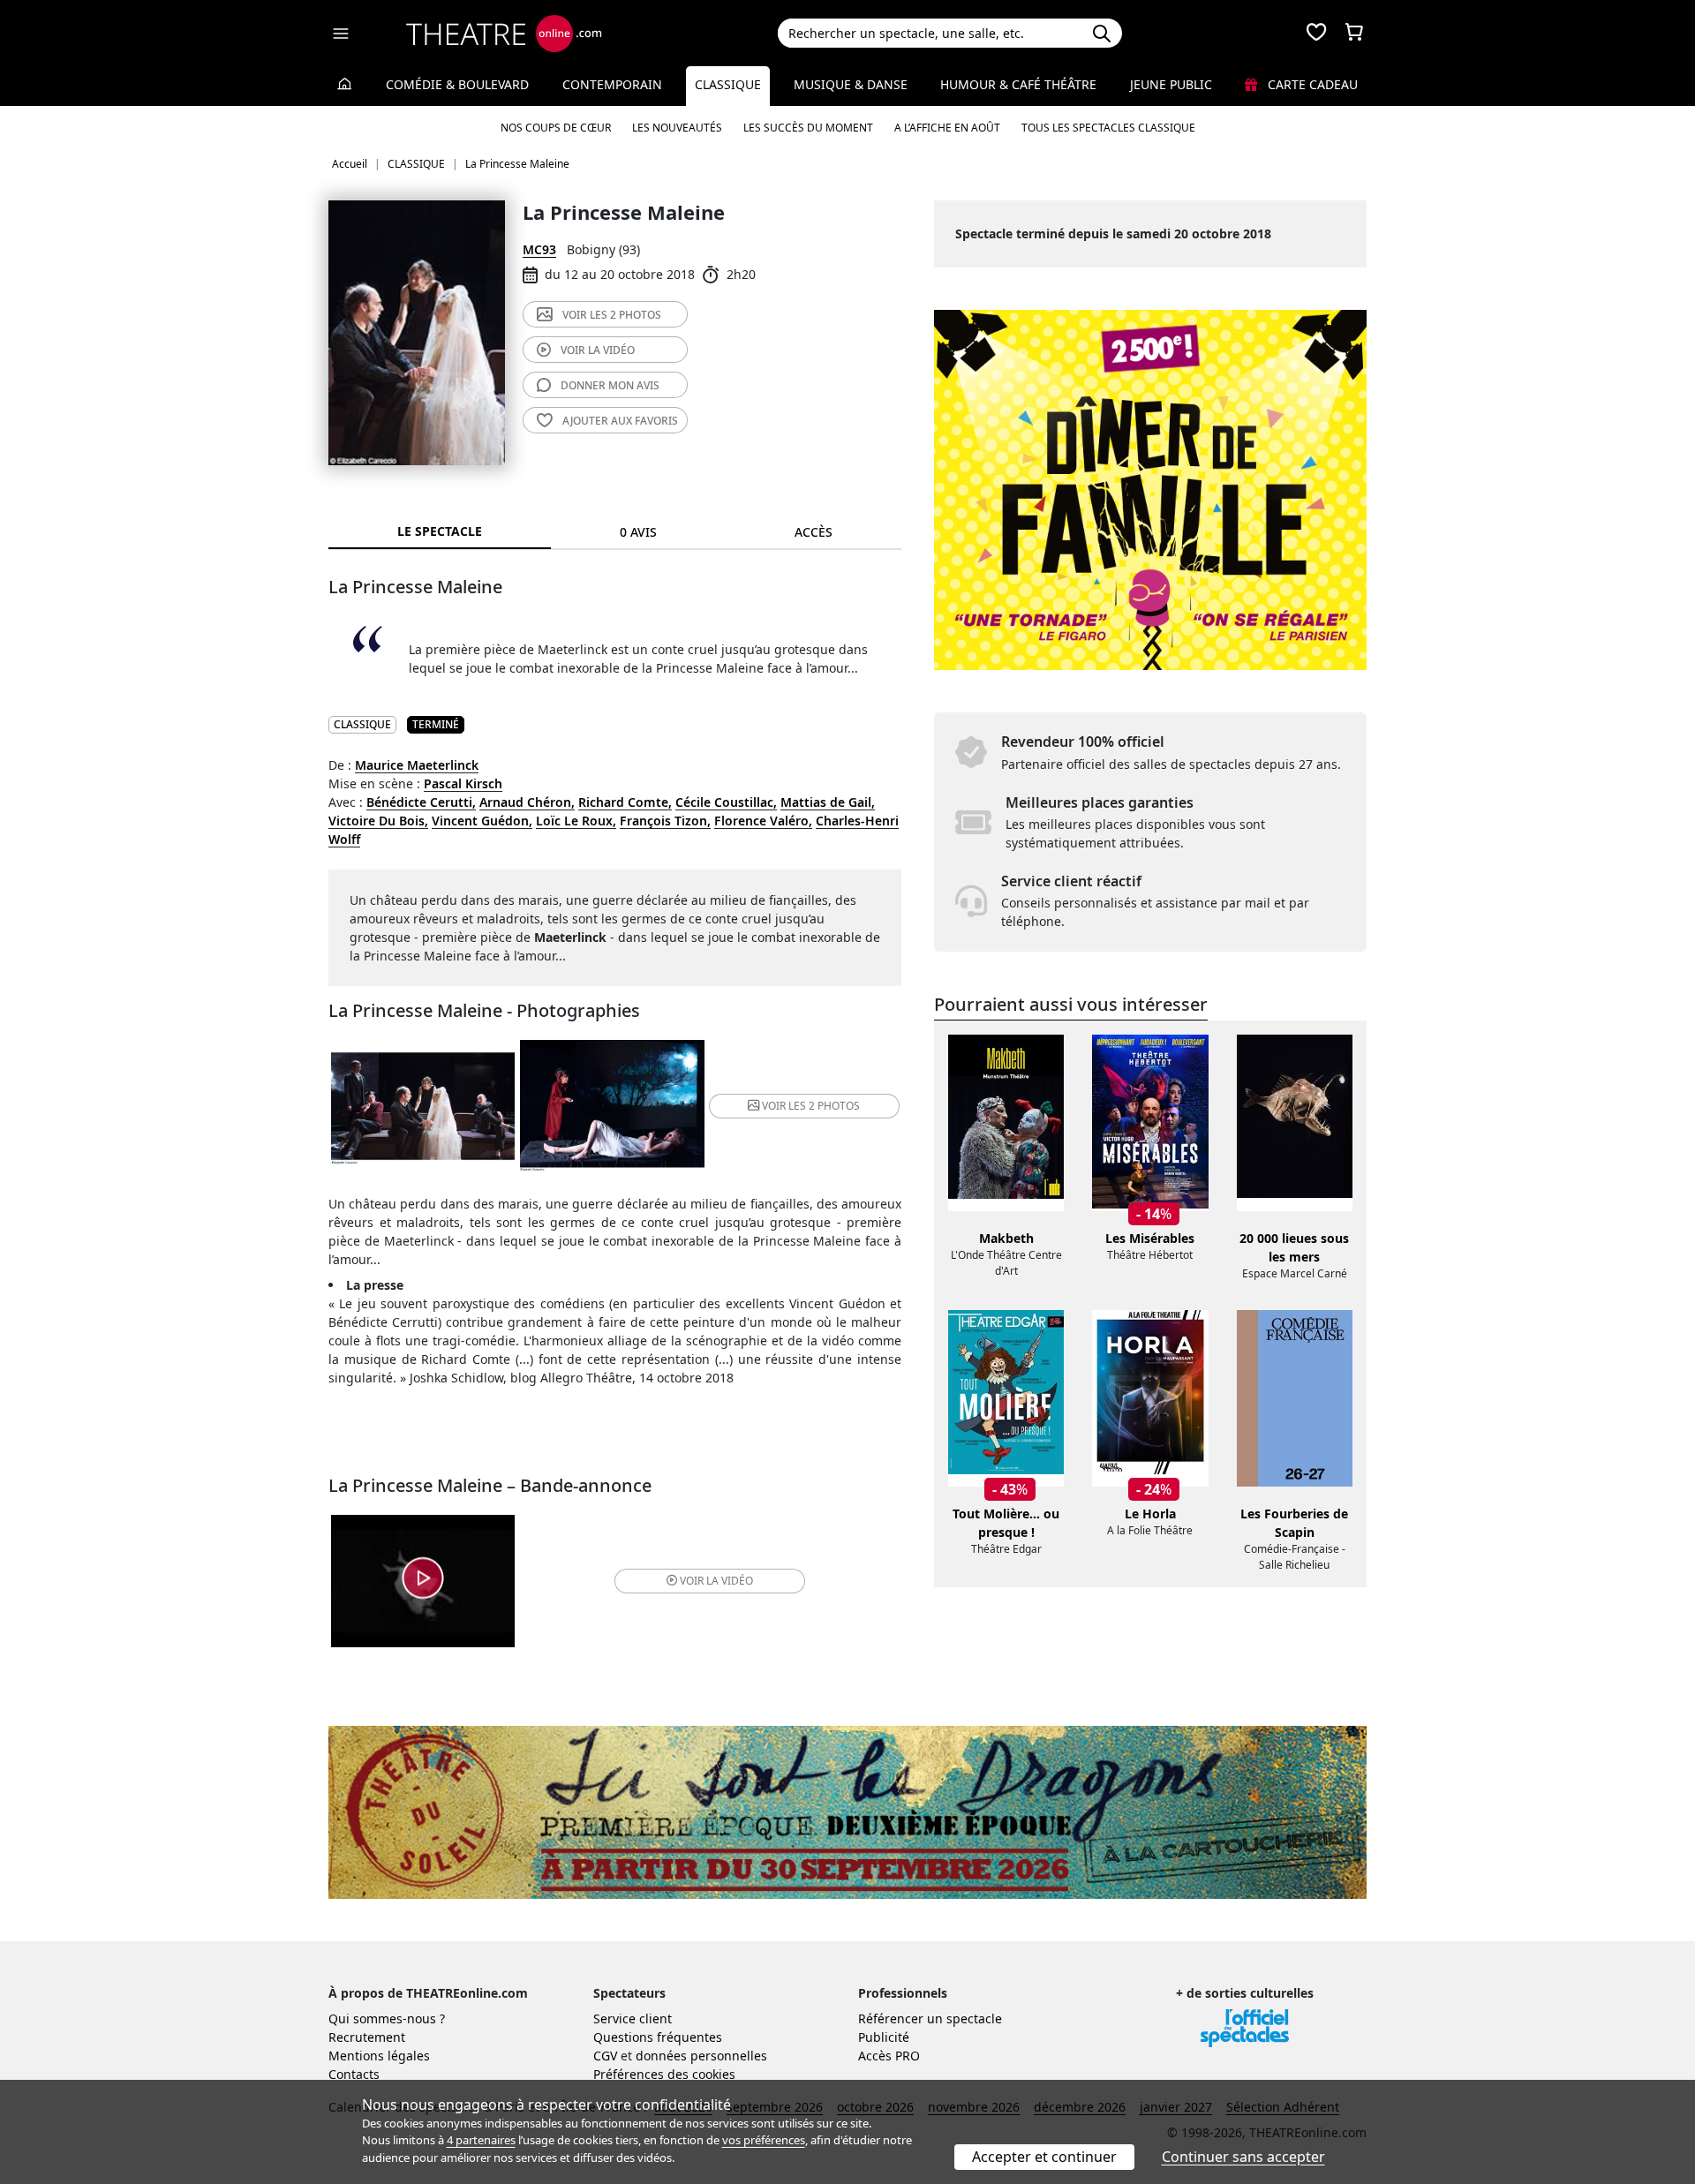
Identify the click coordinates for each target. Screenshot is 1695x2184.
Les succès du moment (808, 128)
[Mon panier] (1354, 34)
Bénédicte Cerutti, (421, 802)
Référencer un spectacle (930, 2018)
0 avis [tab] (638, 532)
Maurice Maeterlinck (417, 765)
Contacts (354, 2074)
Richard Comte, (625, 802)
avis (610, 385)
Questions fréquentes (658, 2037)
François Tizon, (665, 821)
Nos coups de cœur (556, 128)
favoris (620, 421)
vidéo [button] (716, 1581)
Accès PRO (889, 2056)
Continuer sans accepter (1243, 2157)
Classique (728, 84)
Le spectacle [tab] (440, 531)
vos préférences (764, 2140)
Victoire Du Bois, (378, 821)
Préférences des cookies (664, 2074)
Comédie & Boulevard (457, 84)
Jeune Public (1171, 84)
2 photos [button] (811, 1106)
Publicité (884, 2037)
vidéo (598, 350)
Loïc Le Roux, (576, 821)
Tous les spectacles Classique (1108, 128)
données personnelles (701, 2056)
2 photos (612, 315)
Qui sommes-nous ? (387, 2018)
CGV (605, 2056)
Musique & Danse (851, 84)
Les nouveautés (677, 128)
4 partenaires (481, 2140)
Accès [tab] (814, 532)
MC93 (539, 249)
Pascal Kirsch (463, 783)
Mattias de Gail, (828, 802)
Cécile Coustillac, (726, 802)
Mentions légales (379, 2056)
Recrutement (367, 2037)
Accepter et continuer (1044, 2157)
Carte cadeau (1311, 84)
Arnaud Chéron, (527, 802)
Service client (633, 2018)
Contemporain (612, 84)
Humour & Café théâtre (1018, 84)
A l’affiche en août (947, 128)
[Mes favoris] (1316, 34)
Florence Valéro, (763, 821)
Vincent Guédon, (482, 821)
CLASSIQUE (362, 724)
